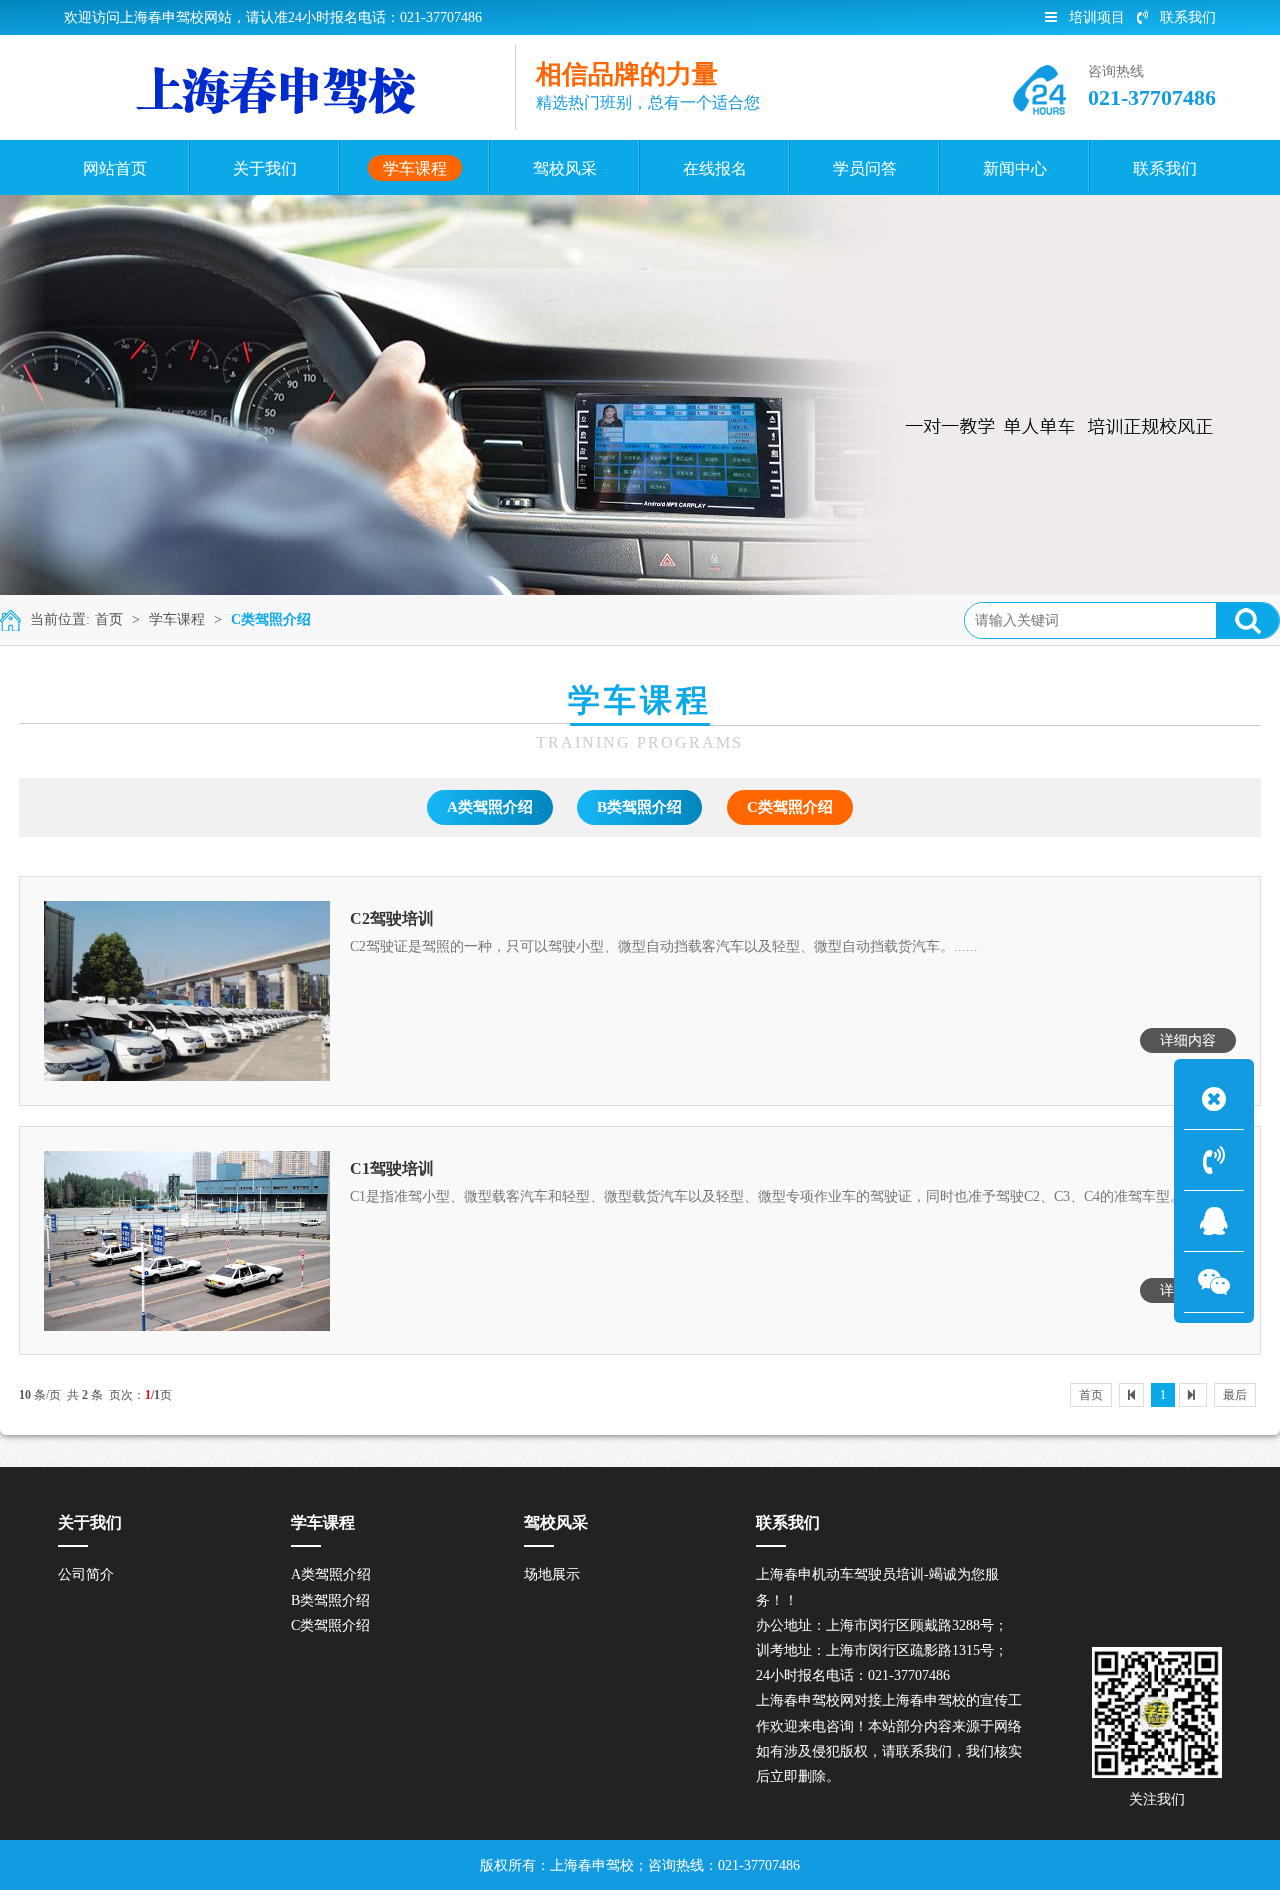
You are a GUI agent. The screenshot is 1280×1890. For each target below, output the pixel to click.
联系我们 (1188, 17)
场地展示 (552, 1574)
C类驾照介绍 (271, 619)
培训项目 (1097, 17)
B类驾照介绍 (639, 807)
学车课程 (177, 619)
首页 (109, 619)
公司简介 (86, 1574)
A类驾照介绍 (490, 807)
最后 (1235, 1395)
